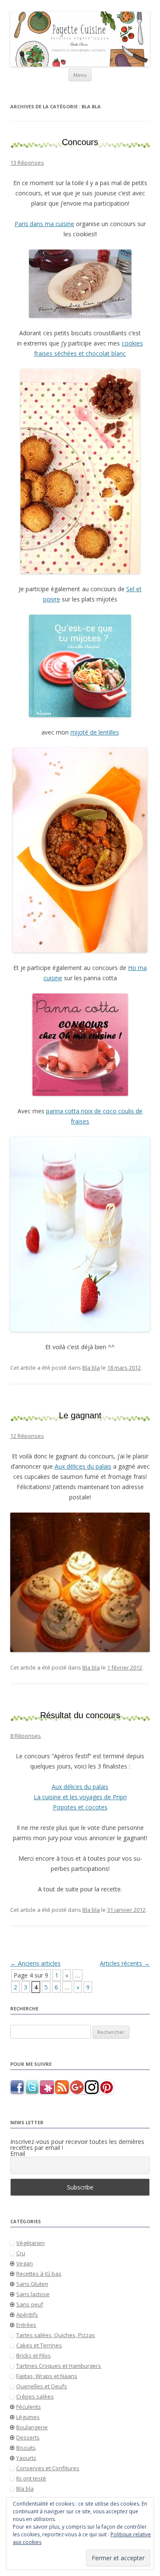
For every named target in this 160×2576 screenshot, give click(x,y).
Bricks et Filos (33, 2355)
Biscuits (26, 2448)
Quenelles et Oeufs (42, 2386)
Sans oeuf (30, 2304)
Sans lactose (33, 2294)
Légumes (28, 2417)
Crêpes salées (35, 2396)
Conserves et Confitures (48, 2468)
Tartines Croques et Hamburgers (59, 2366)
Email (18, 2154)
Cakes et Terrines (39, 2345)
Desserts (28, 2437)
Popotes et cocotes (80, 1807)
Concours (80, 142)
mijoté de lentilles (95, 732)
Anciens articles (35, 1963)
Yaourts (26, 2458)
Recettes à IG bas (39, 2274)
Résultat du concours (80, 1715)
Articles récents (125, 1963)
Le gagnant (80, 1415)
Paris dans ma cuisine (44, 224)
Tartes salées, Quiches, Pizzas (56, 2335)
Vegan (25, 2263)
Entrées (26, 2325)
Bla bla (91, 1368)
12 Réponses (27, 1436)
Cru (21, 2253)
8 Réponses (26, 1736)
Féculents (29, 2407)
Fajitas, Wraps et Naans (47, 2376)
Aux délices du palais (83, 1466)
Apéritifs (27, 2315)
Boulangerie (32, 2427)
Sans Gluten (32, 2284)
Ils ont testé (31, 2478)
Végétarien (31, 2243)
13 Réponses (27, 163)
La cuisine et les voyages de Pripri (80, 1797)
